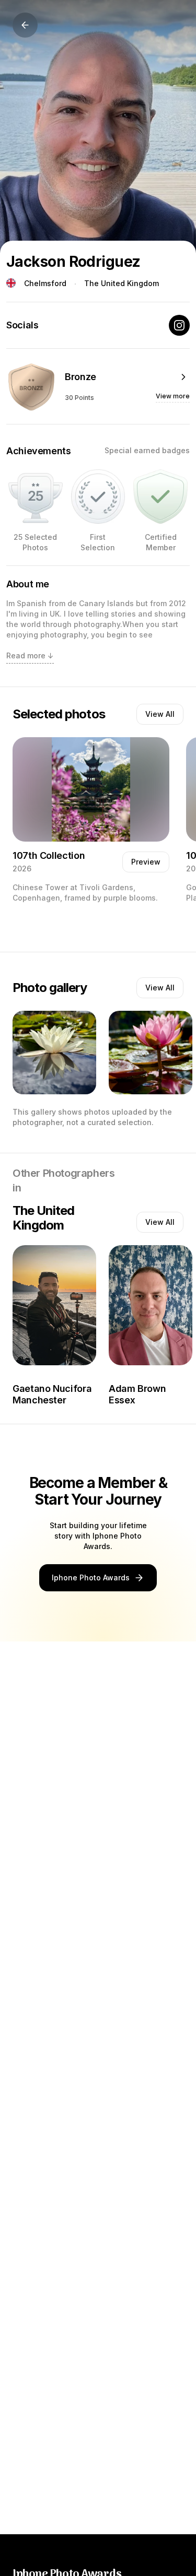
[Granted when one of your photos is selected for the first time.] (98, 497)
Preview (146, 862)
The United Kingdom (122, 283)
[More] (183, 377)
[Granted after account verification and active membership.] (160, 497)
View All (160, 714)
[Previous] (25, 25)
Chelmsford (45, 283)
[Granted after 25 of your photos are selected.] (36, 497)
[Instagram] (179, 325)
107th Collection (49, 855)
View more (173, 396)
